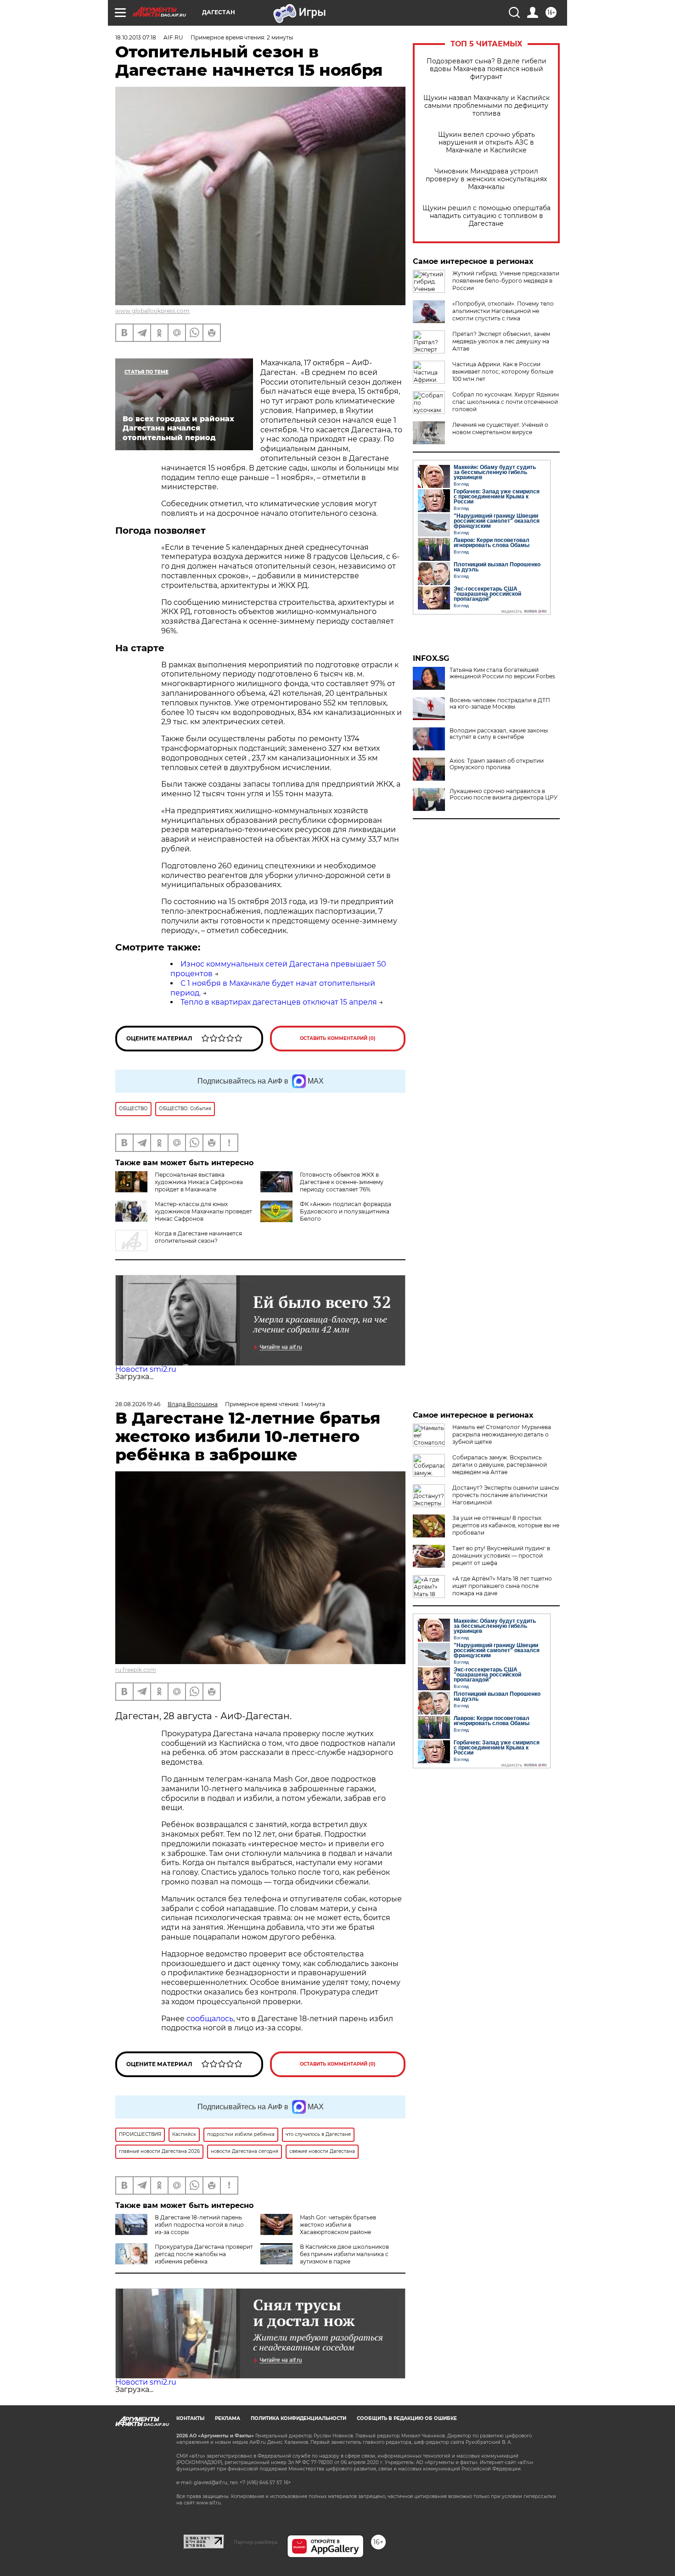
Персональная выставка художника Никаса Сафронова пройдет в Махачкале (199, 1182)
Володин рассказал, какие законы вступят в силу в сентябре (499, 734)
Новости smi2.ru (146, 1369)
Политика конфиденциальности (298, 2418)
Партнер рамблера (256, 2542)
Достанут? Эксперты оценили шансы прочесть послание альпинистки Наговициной (506, 1495)
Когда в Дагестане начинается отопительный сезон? (198, 1237)
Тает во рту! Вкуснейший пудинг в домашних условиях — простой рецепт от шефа (501, 1556)
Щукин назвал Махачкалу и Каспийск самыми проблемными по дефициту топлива (487, 106)
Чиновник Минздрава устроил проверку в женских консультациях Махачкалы (486, 179)
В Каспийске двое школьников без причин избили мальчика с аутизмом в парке (344, 2254)
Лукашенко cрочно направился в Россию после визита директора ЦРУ (503, 794)
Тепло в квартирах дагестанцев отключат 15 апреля (279, 1002)
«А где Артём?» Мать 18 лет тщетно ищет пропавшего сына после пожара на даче (502, 1586)
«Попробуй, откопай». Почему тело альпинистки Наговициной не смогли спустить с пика (503, 311)
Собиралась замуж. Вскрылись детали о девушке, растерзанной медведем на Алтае (500, 1465)
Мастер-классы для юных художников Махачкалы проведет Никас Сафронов (203, 1211)
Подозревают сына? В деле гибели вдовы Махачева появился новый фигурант (487, 69)
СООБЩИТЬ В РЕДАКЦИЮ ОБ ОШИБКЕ (407, 2418)
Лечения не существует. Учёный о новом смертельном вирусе (500, 428)
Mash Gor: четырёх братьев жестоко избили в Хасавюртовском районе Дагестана (318, 2228)
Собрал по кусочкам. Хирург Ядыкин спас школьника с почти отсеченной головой (506, 402)
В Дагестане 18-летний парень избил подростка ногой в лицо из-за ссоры (199, 2225)
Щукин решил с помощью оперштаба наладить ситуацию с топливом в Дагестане (487, 216)
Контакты (190, 2418)
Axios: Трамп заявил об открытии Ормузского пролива (497, 764)
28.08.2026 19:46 (138, 1404)
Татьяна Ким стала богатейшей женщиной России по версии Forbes (502, 673)
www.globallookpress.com (152, 311)
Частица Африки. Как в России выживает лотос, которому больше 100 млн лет (503, 372)
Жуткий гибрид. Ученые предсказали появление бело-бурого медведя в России (506, 281)
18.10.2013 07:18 (136, 37)
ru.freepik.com (136, 1670)
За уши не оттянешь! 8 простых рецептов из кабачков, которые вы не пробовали (506, 1525)
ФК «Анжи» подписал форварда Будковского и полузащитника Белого (346, 1211)
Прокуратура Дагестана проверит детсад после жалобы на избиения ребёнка (204, 2254)
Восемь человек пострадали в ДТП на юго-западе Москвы (500, 704)
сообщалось (210, 2019)
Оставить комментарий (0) (338, 1038)
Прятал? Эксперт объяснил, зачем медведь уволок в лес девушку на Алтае (501, 341)
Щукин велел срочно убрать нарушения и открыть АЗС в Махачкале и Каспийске (487, 142)
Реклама (228, 2418)
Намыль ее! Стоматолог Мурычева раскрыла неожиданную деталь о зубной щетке (502, 1434)
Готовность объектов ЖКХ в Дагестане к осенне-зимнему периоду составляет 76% (342, 1182)
